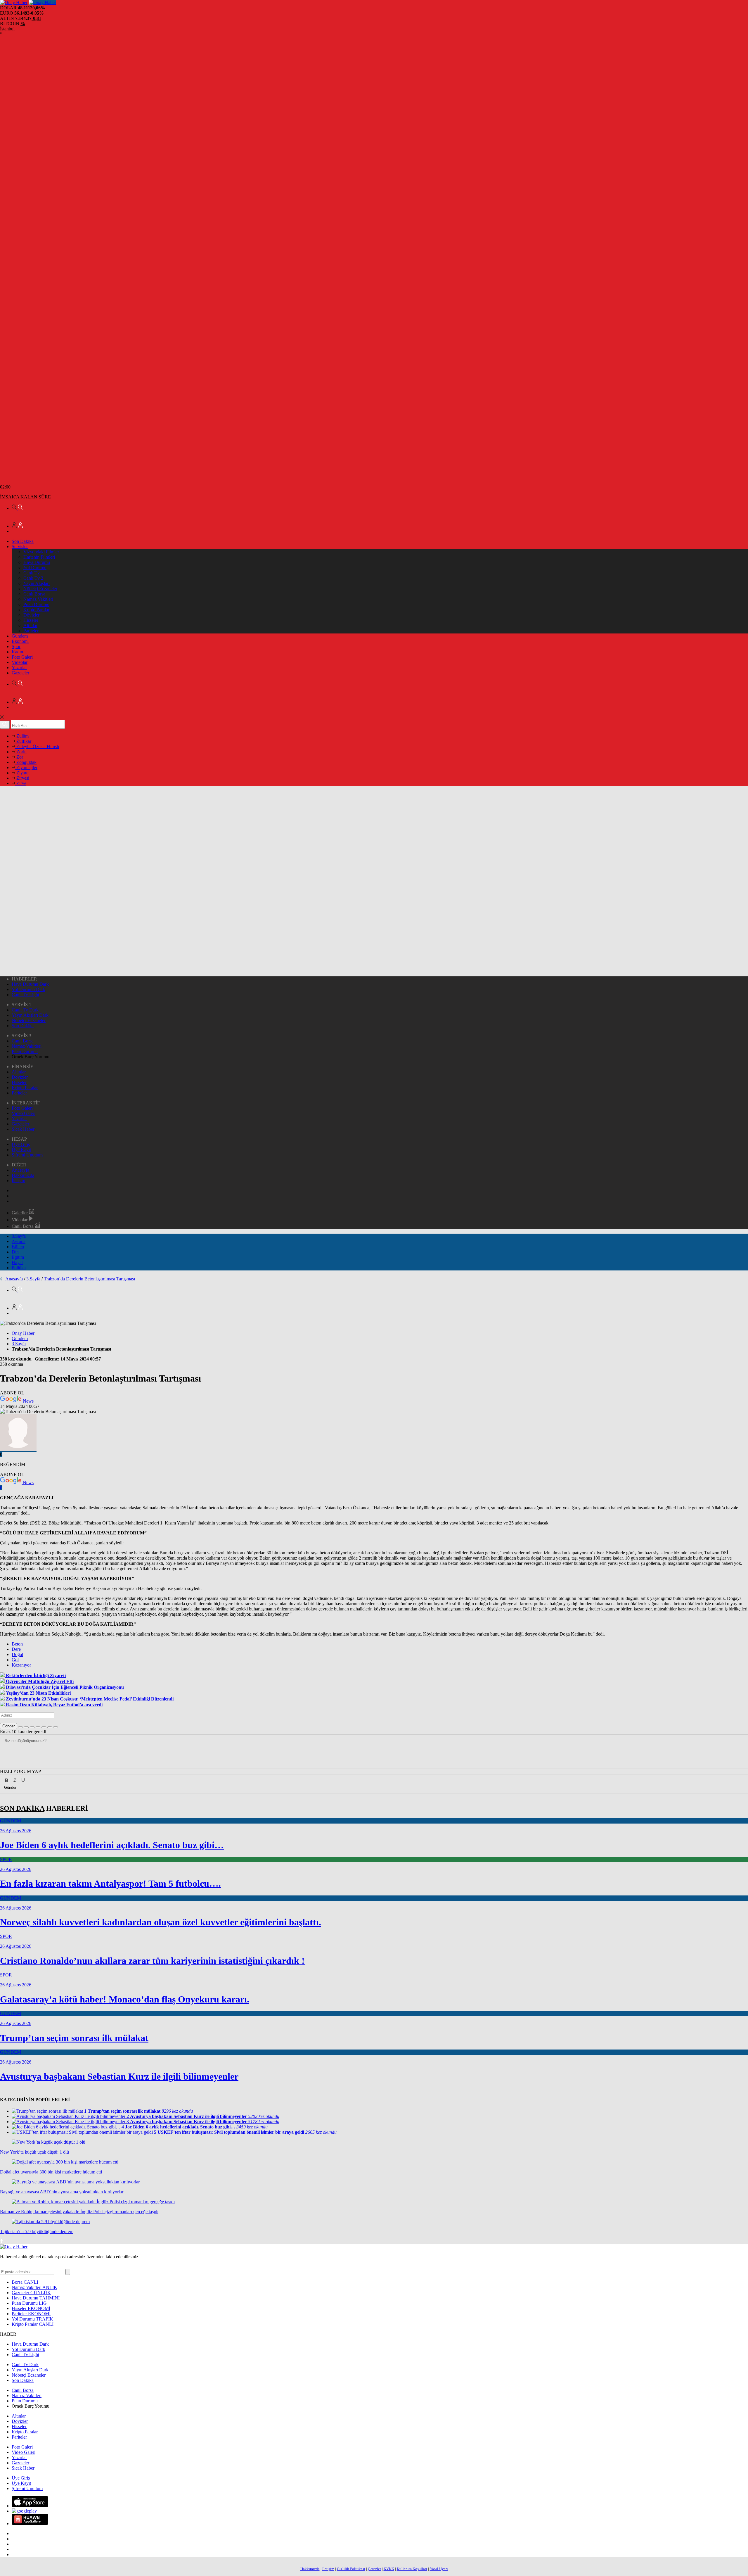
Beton (17, 1644)
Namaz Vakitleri (38, 599)
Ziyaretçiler (26, 768)
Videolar (20, 662)
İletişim (18, 1181)
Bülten (18, 1247)
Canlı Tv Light (25, 995)
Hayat (17, 1262)
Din (15, 1252)
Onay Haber (23, 1333)
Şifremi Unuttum (27, 1155)
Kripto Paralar (36, 610)
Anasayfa (20, 1170)
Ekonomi (20, 641)
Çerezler (374, 2569)
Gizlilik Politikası (351, 2569)
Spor (16, 646)
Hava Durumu (37, 562)
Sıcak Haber (23, 1129)
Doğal (17, 1654)
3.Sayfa (19, 1236)
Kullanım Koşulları (412, 2569)
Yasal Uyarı (439, 2569)
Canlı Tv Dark (25, 1010)
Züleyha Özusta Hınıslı (37, 746)
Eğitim (18, 1257)
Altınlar (30, 625)
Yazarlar (19, 668)
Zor (19, 757)
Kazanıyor (21, 1665)
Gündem (20, 636)
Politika (19, 1268)
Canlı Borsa (34, 594)
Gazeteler (20, 673)
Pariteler (31, 631)
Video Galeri (24, 1113)
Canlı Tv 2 (33, 578)
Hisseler (31, 620)
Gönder (8, 1726)
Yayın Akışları (37, 583)
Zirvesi (22, 778)
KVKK (389, 2569)
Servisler (20, 547)
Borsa (25, 2282)
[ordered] (38, 1727)
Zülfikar (23, 741)
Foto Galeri (22, 657)
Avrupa (19, 1241)
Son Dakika (23, 541)
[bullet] (44, 1727)
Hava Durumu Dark (30, 984)
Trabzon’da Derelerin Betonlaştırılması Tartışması (89, 1279)
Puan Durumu (36, 604)
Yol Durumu (35, 568)
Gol (15, 1660)
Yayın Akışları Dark (30, 1015)
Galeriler (20, 1213)
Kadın (17, 652)
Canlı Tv (32, 573)
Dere (16, 1649)
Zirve (21, 783)
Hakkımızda (23, 1175)
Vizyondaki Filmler (41, 552)
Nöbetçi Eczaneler (40, 589)
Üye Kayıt (21, 1150)
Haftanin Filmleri (39, 557)
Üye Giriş (21, 1144)
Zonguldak (26, 762)
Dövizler (31, 615)
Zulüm (22, 736)
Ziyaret (22, 773)
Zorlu (21, 752)
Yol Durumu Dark (28, 989)
